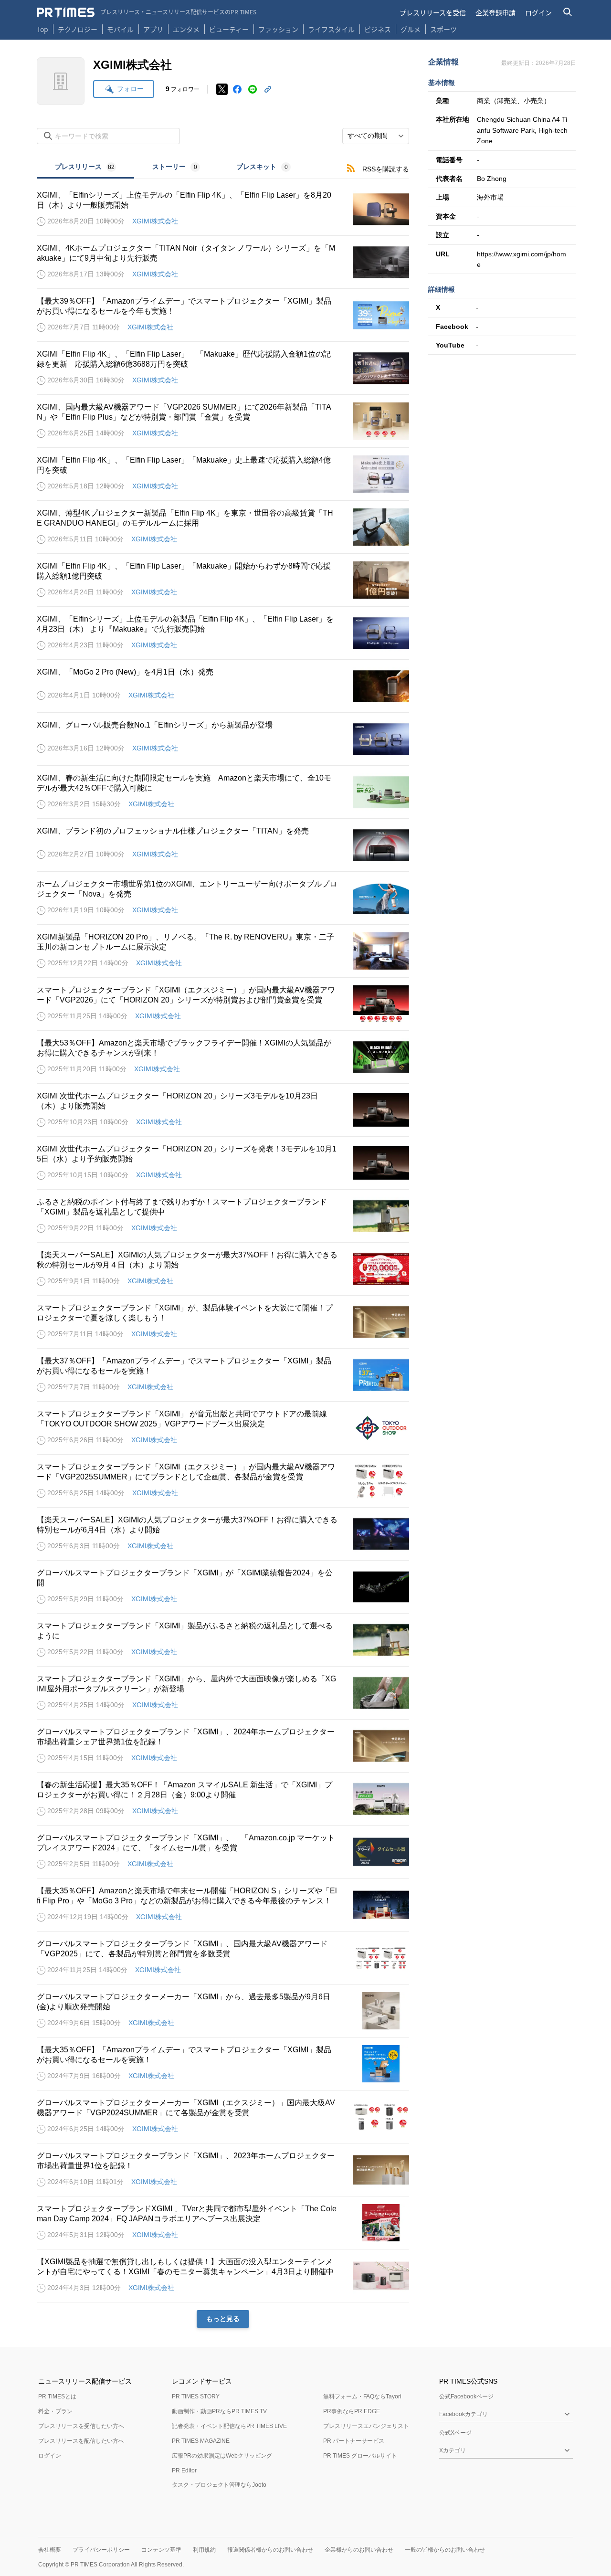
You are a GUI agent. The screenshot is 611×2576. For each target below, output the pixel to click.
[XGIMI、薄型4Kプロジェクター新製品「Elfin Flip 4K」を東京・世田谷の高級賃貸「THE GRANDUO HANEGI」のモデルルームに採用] (223, 527)
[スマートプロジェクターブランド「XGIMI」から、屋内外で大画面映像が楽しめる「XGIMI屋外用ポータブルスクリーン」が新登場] (223, 1693)
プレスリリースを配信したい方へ (81, 2441)
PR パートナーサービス (354, 2441)
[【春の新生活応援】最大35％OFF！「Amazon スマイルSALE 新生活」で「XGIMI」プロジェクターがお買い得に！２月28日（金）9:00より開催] (223, 1799)
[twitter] (222, 89)
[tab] (85, 168)
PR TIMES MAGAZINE (201, 2441)
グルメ (411, 29)
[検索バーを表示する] (568, 12)
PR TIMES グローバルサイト (360, 2456)
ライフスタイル (331, 29)
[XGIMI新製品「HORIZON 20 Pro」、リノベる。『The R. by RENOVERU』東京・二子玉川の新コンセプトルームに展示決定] (223, 951)
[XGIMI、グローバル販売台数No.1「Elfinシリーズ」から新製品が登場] (223, 739)
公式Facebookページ (466, 2397)
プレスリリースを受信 (433, 12)
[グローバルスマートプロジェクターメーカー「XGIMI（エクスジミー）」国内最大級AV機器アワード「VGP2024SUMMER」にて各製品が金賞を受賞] (223, 2117)
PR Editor (184, 2470)
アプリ (153, 29)
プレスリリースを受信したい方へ (81, 2426)
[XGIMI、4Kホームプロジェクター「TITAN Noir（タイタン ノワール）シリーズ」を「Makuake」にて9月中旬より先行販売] (223, 262)
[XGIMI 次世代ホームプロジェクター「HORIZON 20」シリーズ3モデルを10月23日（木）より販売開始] (223, 1110)
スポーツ (443, 29)
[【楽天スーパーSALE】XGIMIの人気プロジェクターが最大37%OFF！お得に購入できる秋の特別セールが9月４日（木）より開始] (223, 1269)
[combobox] (376, 136)
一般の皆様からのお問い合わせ (445, 2550)
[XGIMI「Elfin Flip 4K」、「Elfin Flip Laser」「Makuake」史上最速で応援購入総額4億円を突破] (223, 474)
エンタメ (186, 29)
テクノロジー (78, 29)
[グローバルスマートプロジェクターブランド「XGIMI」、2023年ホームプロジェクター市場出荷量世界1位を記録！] (223, 2170)
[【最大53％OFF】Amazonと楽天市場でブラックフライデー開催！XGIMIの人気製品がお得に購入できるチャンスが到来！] (223, 1057)
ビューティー (229, 29)
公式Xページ (455, 2433)
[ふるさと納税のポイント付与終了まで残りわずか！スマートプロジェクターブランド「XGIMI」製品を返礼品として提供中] (223, 1216)
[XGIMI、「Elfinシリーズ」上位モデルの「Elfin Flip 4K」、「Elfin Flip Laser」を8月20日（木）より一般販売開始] (223, 209)
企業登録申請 (495, 12)
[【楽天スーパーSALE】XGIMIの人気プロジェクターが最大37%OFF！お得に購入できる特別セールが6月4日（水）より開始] (223, 1534)
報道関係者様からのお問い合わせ (270, 2550)
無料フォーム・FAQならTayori (362, 2397)
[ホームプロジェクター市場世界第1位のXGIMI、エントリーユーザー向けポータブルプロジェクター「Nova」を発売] (223, 898)
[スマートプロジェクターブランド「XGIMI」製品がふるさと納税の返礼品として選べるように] (223, 1640)
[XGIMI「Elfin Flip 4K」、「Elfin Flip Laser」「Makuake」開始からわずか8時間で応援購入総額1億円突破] (223, 580)
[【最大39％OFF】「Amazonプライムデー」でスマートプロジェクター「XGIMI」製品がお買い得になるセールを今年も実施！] (223, 315)
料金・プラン (55, 2411)
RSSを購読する (386, 169)
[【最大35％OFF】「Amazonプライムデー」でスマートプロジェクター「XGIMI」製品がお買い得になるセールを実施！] (223, 2064)
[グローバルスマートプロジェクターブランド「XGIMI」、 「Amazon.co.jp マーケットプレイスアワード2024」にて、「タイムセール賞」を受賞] (223, 1852)
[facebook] (237, 89)
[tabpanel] (223, 1253)
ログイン (538, 12)
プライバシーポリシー (101, 2550)
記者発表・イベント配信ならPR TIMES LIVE (229, 2426)
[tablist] (173, 168)
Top (42, 29)
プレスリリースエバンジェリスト (366, 2426)
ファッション (278, 29)
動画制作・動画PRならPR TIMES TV (219, 2411)
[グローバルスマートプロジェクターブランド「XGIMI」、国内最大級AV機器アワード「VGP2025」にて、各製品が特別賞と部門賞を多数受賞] (223, 1958)
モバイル (120, 29)
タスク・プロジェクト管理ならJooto (219, 2485)
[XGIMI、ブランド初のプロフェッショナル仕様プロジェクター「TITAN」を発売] (223, 845)
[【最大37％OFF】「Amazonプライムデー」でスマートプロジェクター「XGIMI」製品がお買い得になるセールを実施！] (223, 1375)
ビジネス (378, 29)
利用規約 (204, 2550)
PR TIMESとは (57, 2397)
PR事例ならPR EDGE (352, 2411)
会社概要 (50, 2550)
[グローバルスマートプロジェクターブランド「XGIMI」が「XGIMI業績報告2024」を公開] (223, 1587)
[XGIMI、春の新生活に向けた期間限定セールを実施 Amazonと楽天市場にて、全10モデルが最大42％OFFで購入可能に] (223, 792)
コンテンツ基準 (161, 2550)
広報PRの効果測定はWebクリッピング (222, 2456)
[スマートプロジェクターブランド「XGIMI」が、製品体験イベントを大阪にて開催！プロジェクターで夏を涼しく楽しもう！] (223, 1322)
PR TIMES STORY (196, 2397)
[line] (253, 89)
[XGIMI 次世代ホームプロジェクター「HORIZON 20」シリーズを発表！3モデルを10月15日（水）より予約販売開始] (223, 1163)
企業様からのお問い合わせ (359, 2550)
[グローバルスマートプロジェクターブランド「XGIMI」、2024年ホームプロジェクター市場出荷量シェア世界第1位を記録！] (223, 1746)
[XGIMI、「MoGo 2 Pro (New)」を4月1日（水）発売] (223, 686)
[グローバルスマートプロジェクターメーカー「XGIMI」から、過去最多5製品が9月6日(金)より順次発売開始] (223, 2011)
